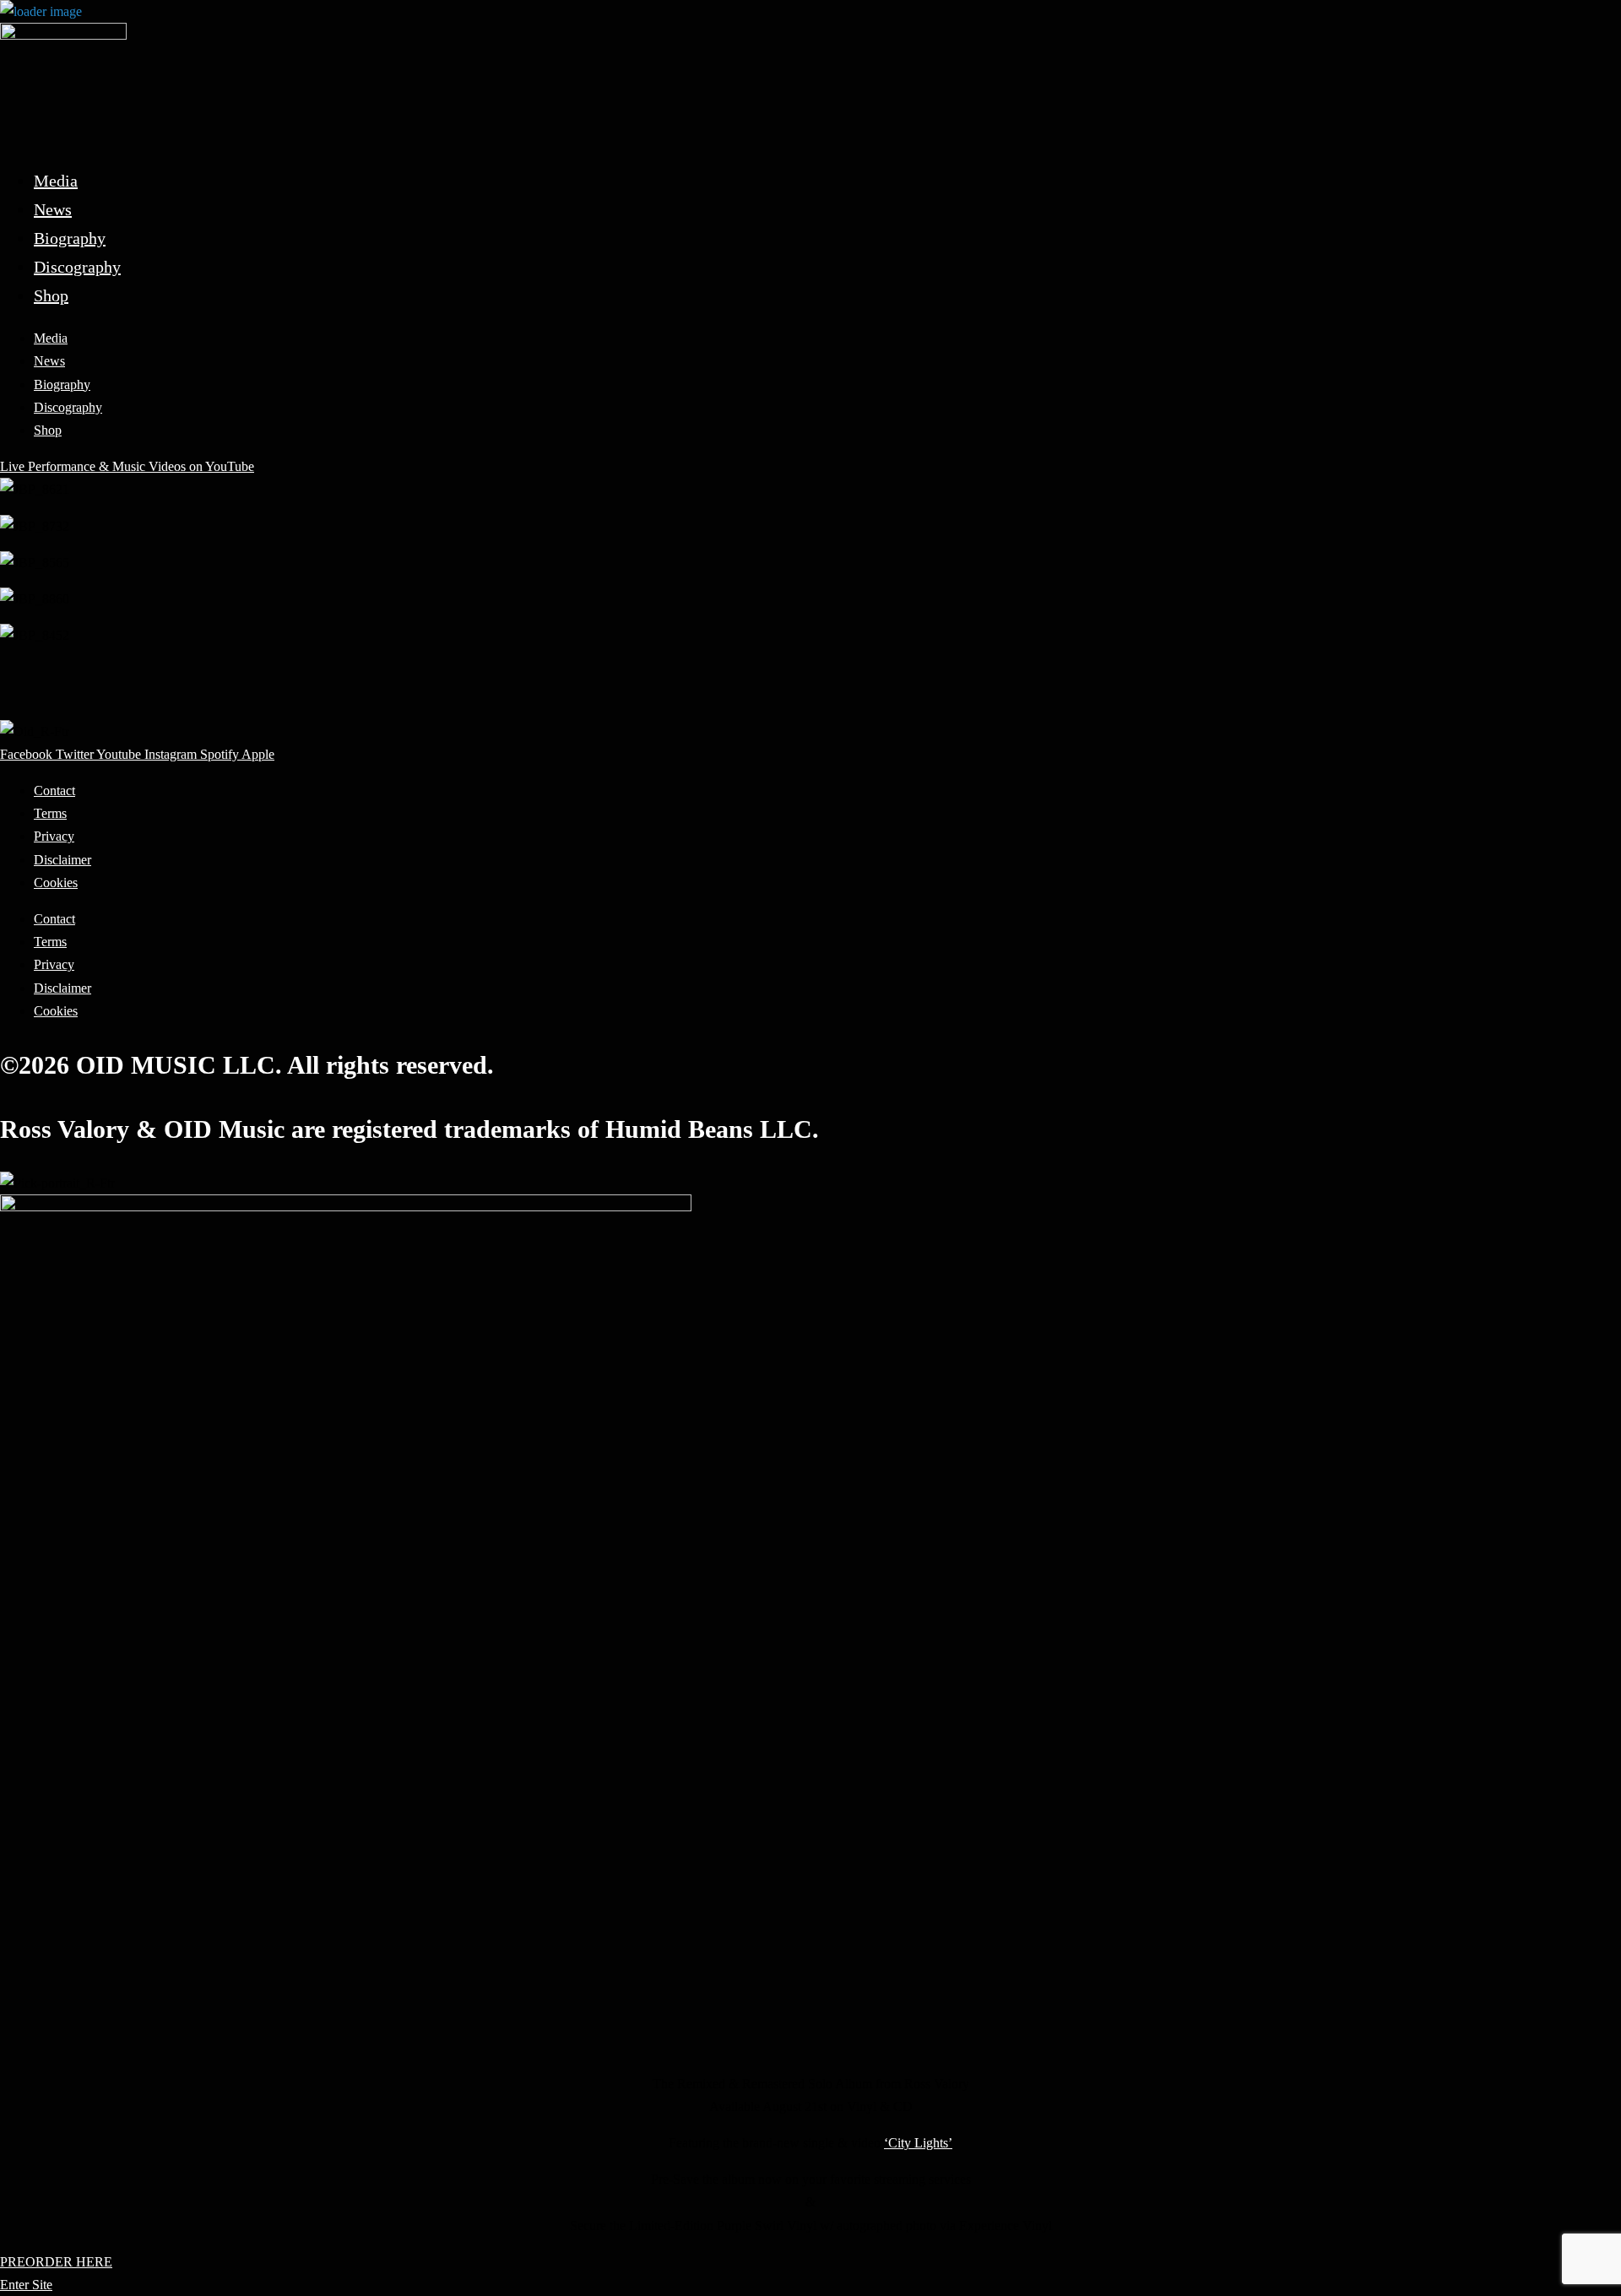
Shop (51, 295)
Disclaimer (62, 860)
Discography (77, 267)
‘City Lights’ (918, 2143)
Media (56, 181)
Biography (70, 238)
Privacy (54, 836)
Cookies (56, 883)
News (53, 209)
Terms (50, 813)
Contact (54, 791)
